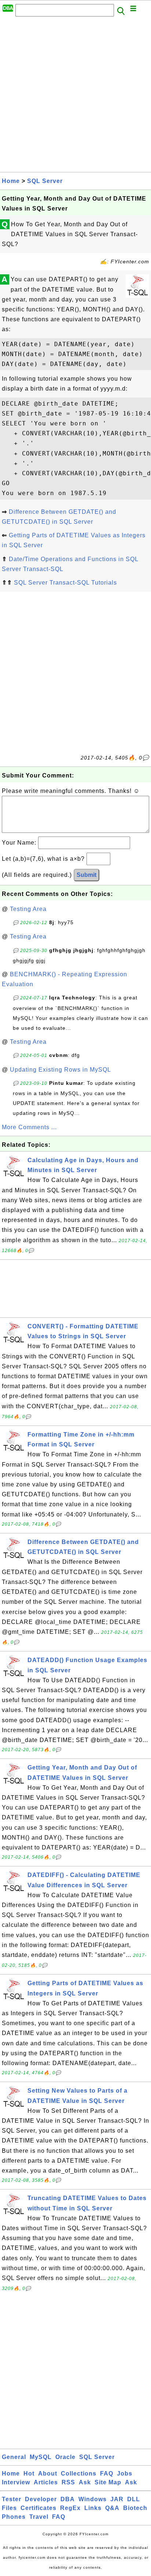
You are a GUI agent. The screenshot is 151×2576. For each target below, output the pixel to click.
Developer (41, 2499)
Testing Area (28, 909)
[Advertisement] (75, 96)
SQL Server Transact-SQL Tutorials (65, 583)
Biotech (135, 2508)
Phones (14, 2517)
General (14, 2457)
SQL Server (45, 181)
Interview (16, 2482)
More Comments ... (29, 1127)
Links (93, 2508)
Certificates (38, 2508)
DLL (134, 2499)
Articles (46, 2482)
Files (9, 2508)
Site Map (108, 2482)
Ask (85, 2482)
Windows (93, 2499)
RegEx (70, 2508)
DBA (68, 2499)
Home (11, 181)
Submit (86, 875)
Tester (12, 2499)
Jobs (125, 2473)
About (48, 2473)
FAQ (107, 2473)
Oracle (65, 2457)
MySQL (41, 2457)
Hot (29, 2473)
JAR (117, 2499)
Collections (79, 2473)
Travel (39, 2517)
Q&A (112, 2508)
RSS (68, 2482)
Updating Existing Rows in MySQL (60, 1070)
